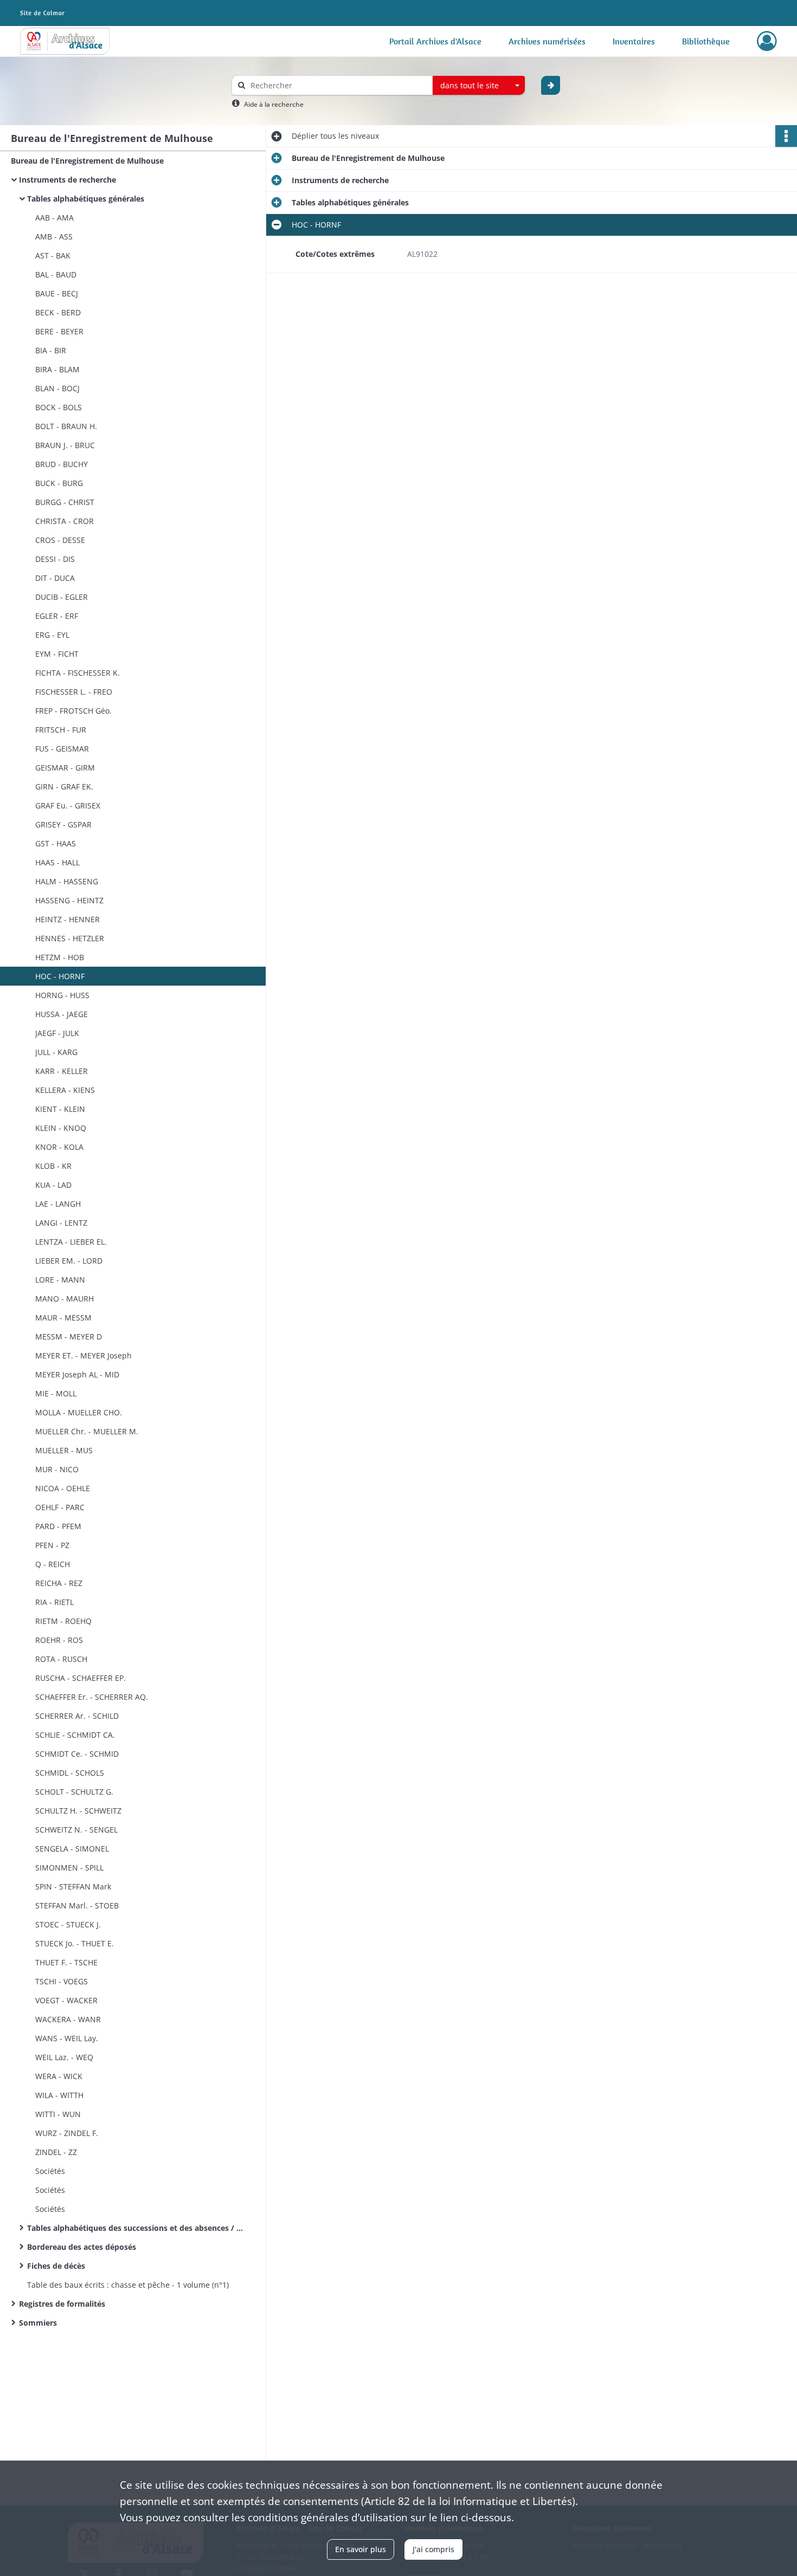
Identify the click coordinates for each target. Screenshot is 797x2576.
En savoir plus (361, 2549)
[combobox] (479, 86)
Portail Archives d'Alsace (435, 41)
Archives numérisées (547, 41)
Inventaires (634, 41)
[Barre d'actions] (786, 136)
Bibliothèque (706, 41)
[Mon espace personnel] (767, 41)
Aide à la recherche (274, 104)
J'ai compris (433, 2549)
